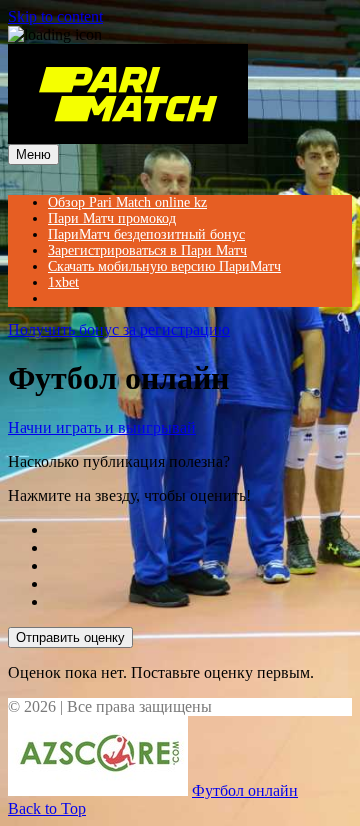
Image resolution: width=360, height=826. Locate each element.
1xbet (63, 282)
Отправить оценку (70, 637)
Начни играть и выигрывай (102, 427)
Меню (33, 154)
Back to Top (47, 808)
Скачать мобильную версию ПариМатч (164, 266)
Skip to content (55, 16)
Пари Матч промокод (112, 218)
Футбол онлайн (245, 790)
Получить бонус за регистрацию (119, 329)
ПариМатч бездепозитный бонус (146, 234)
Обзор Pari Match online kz (127, 202)
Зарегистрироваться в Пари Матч (147, 250)
